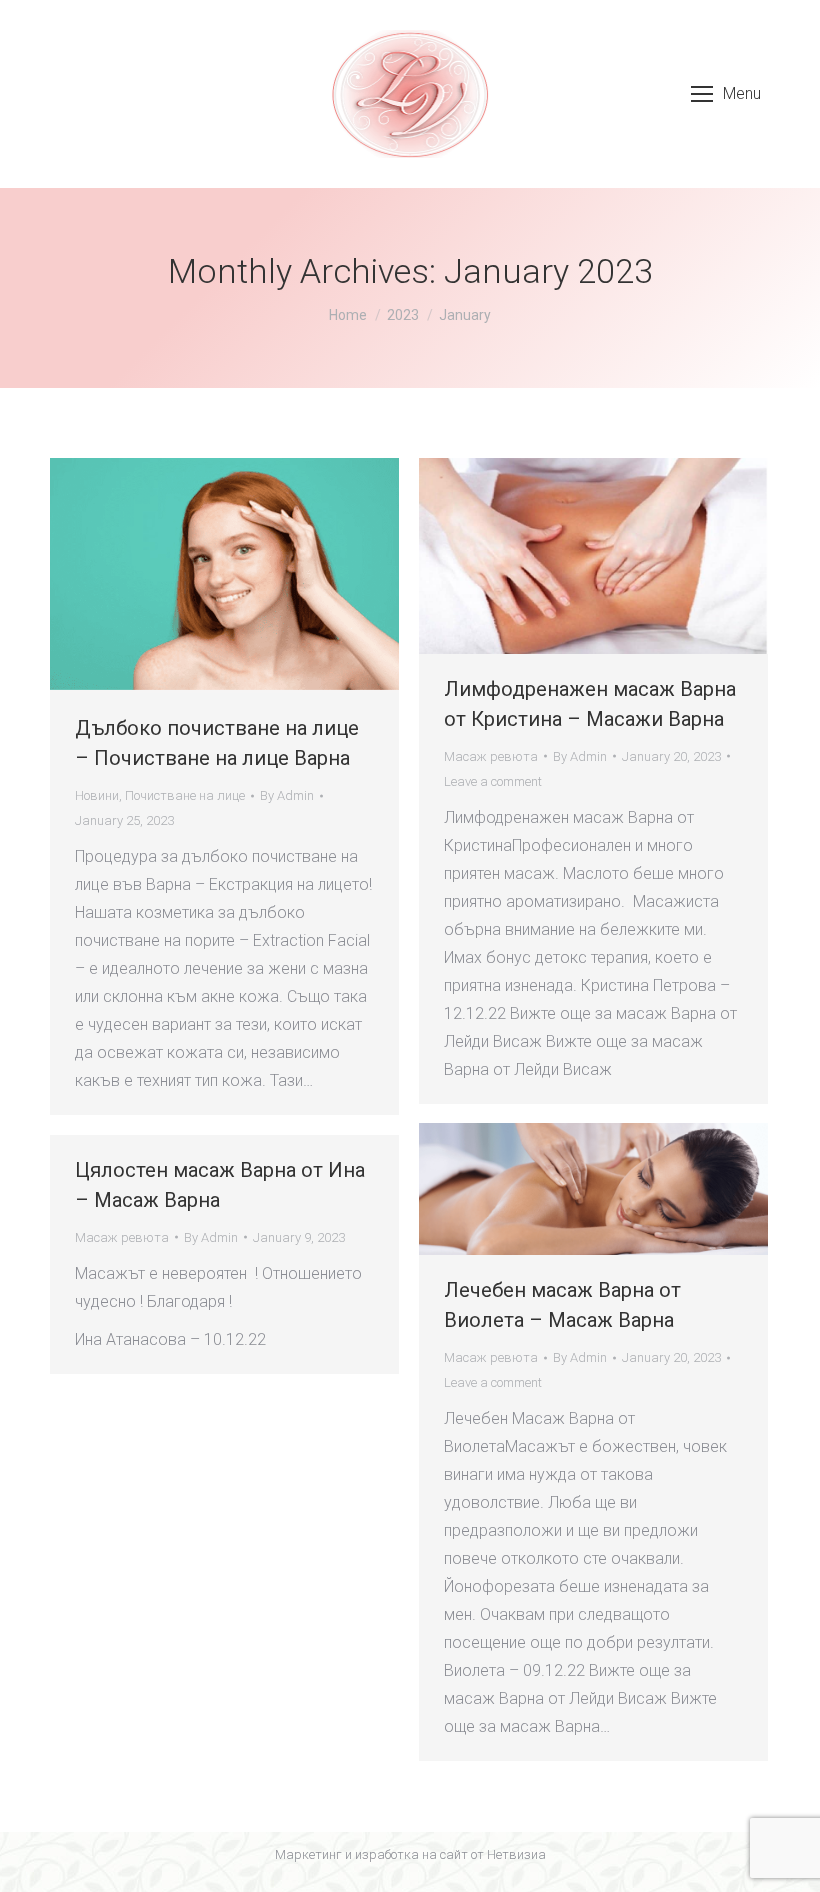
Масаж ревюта (491, 756)
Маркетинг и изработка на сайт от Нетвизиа (410, 1854)
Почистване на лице (185, 795)
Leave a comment (493, 781)
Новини (97, 795)
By (287, 795)
